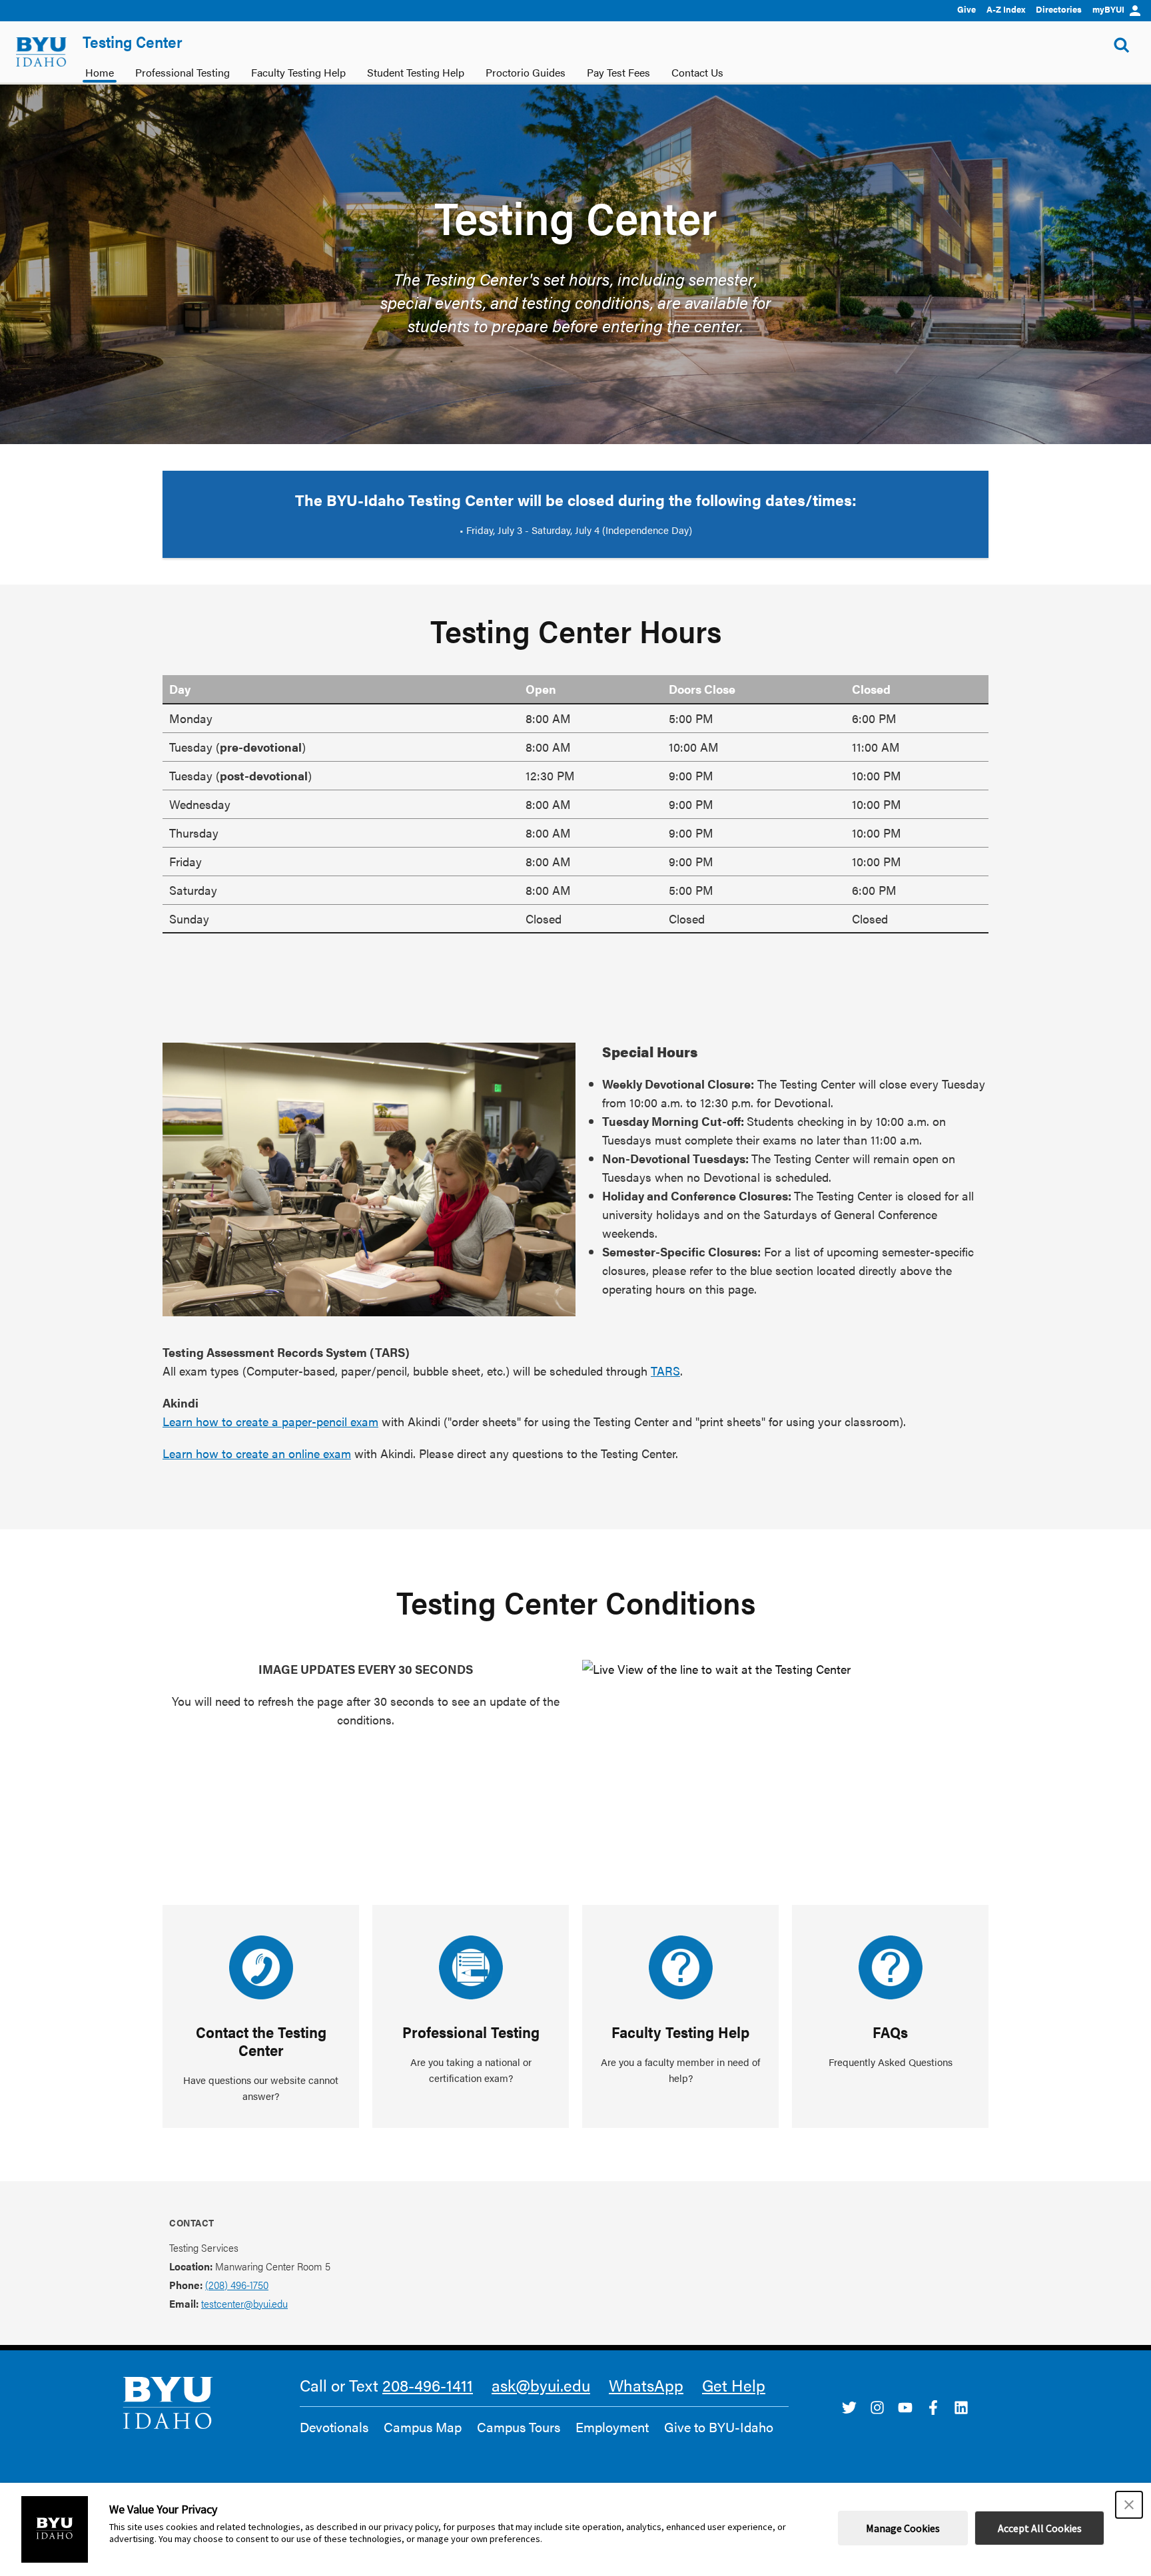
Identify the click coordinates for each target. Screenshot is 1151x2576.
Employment (612, 2427)
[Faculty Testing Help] (681, 1967)
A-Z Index (1006, 9)
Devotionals (334, 2427)
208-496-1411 (428, 2385)
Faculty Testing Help (680, 2032)
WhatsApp (646, 2385)
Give (966, 9)
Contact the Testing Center (261, 2041)
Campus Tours (519, 2427)
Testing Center (133, 41)
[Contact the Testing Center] (261, 1967)
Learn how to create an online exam (257, 1453)
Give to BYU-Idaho (719, 2427)
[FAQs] (891, 1967)
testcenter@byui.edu (244, 2303)
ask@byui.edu (541, 2385)
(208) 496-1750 (237, 2285)
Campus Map (423, 2427)
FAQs (890, 2032)
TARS (665, 1371)
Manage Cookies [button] (903, 2528)
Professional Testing (471, 2032)
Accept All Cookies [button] (1040, 2528)
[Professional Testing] (471, 1967)
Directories (1059, 9)
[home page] (41, 52)
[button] (1129, 2505)
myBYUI (1108, 9)
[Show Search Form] (1122, 45)
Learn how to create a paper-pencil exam (270, 1421)
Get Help (734, 2385)
